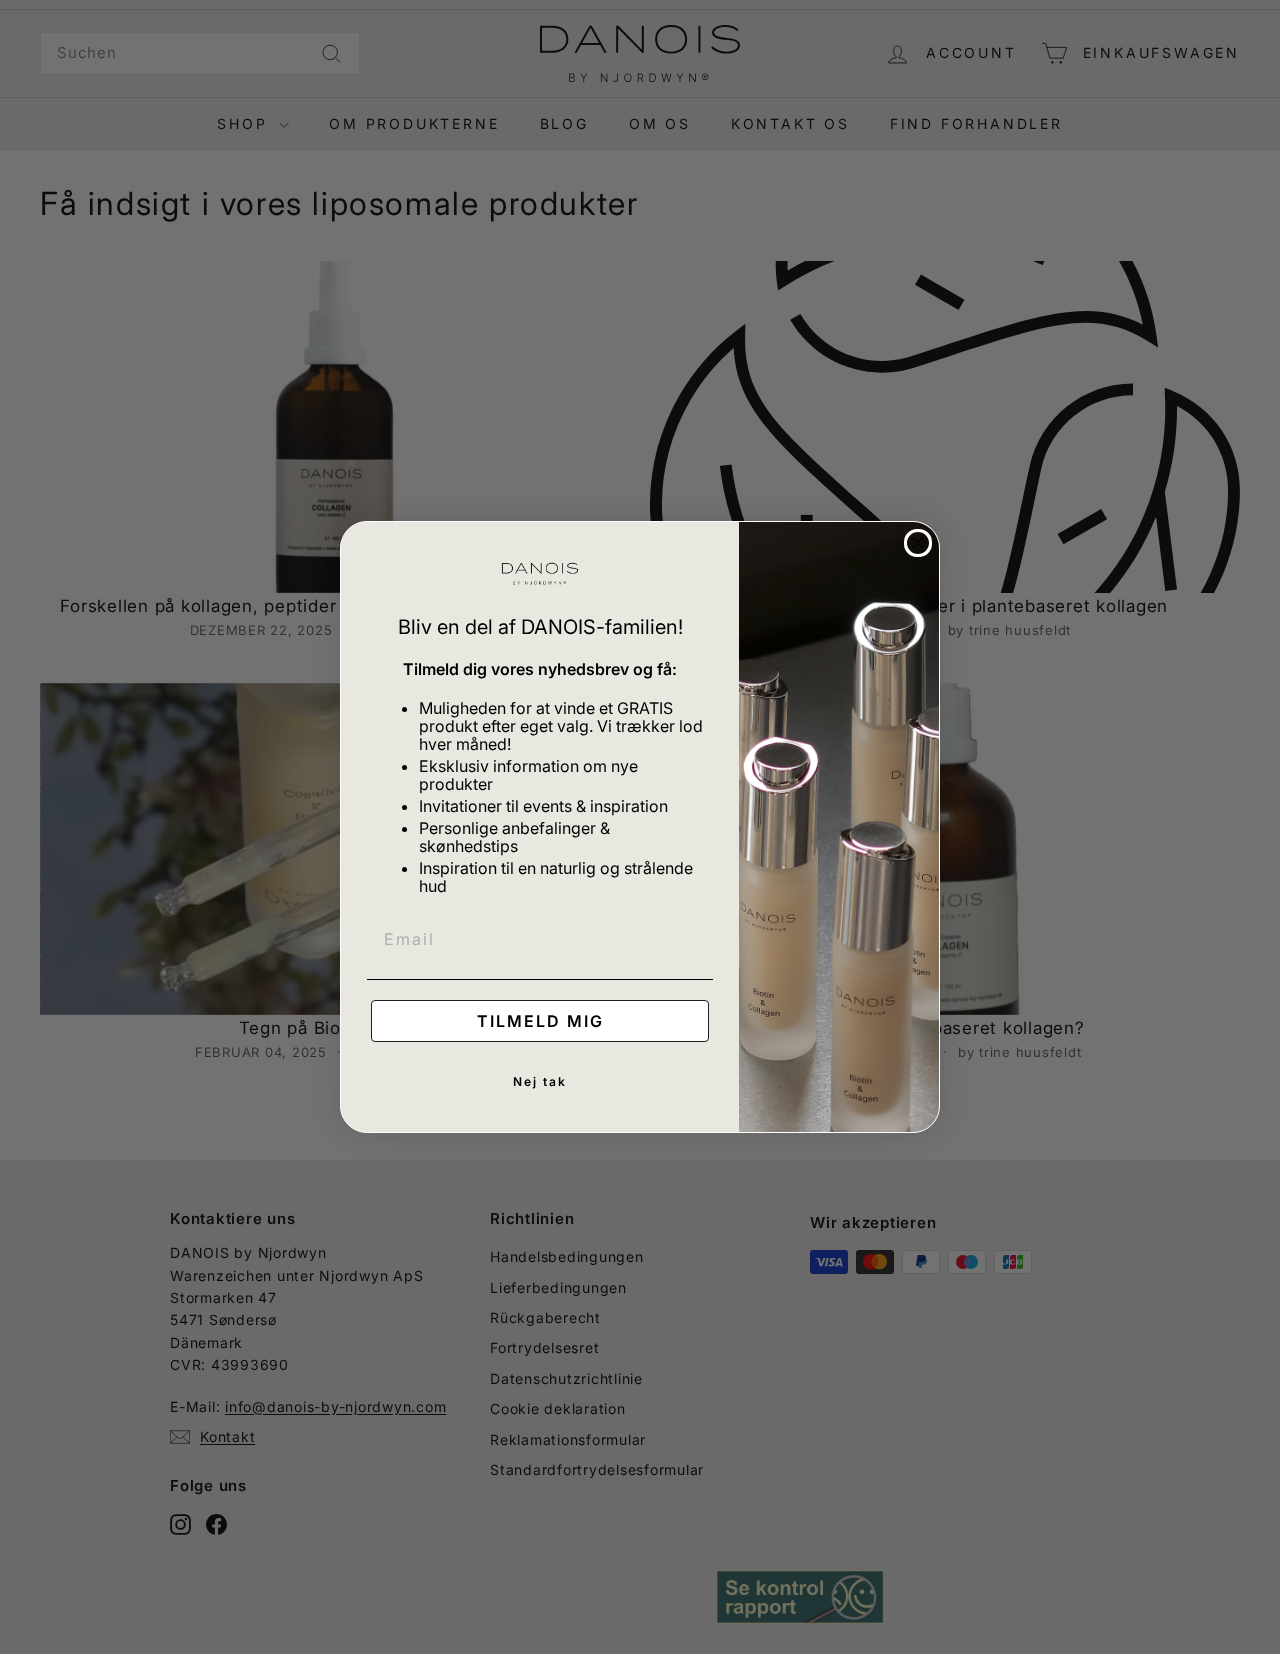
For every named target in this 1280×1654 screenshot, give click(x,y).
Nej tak (540, 1081)
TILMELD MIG (540, 1021)
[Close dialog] (918, 543)
